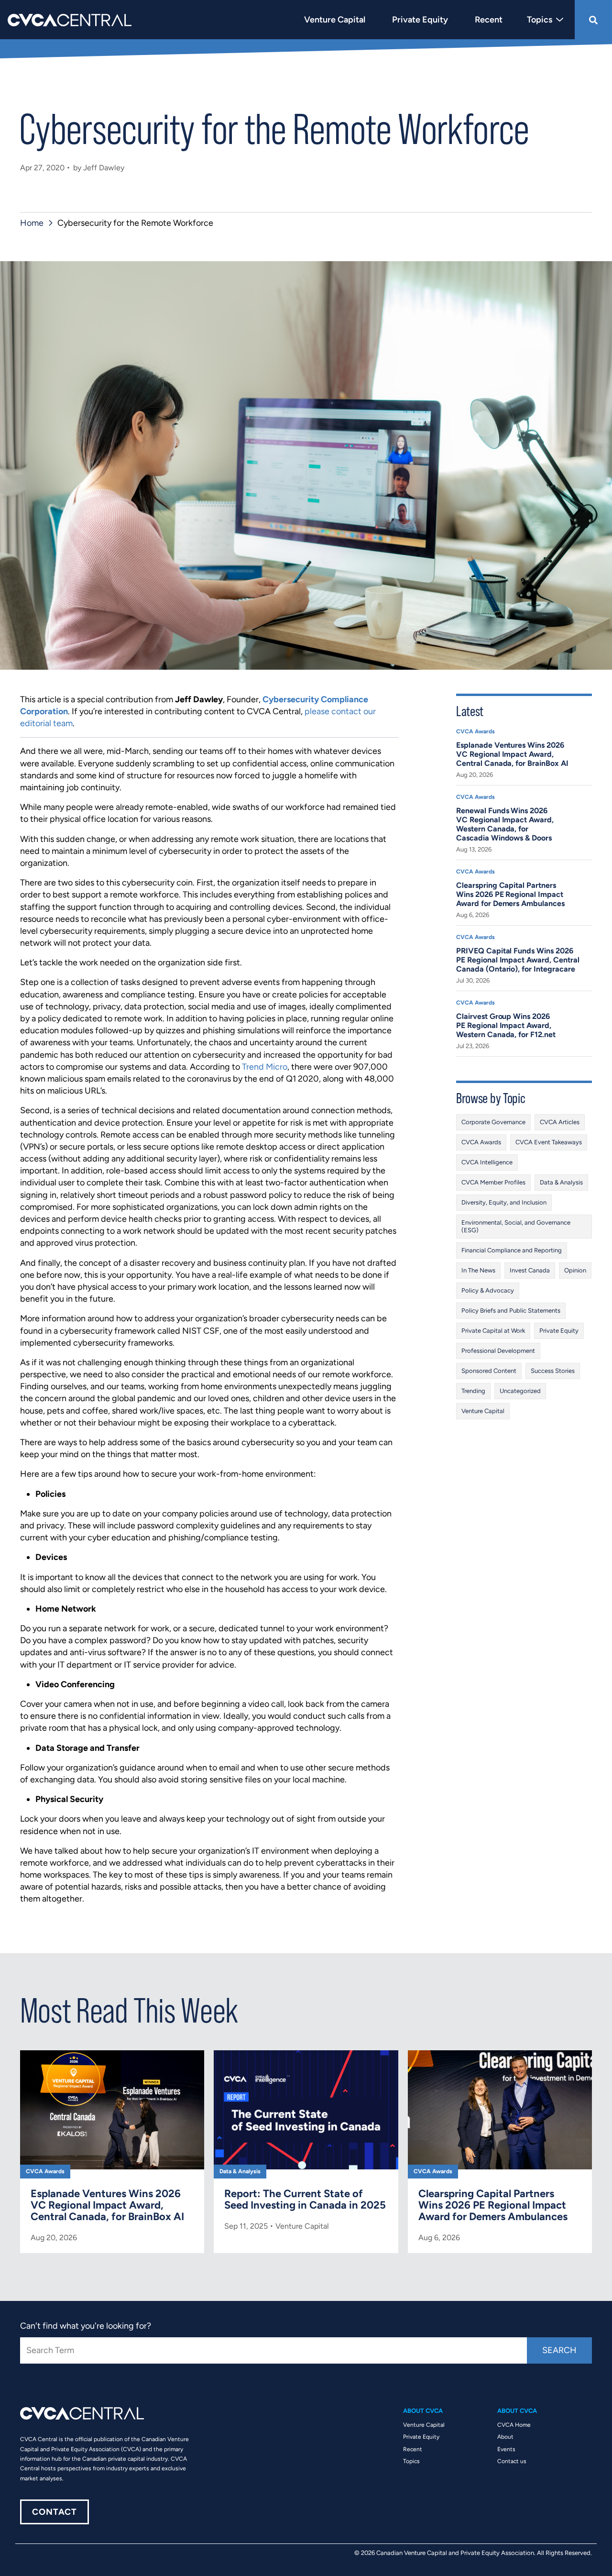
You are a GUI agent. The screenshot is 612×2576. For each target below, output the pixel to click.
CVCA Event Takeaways (549, 1142)
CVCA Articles (560, 1122)
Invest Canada (530, 1270)
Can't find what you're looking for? (86, 2326)
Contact (55, 2512)
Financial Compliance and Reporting (512, 1250)
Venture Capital (483, 1411)
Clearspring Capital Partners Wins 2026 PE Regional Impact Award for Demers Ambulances (510, 894)
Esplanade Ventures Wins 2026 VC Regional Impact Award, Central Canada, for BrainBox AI (512, 754)
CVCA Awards (475, 731)
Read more (112, 2152)
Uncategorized (520, 1391)
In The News (478, 1270)
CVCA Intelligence (487, 1162)
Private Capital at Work (493, 1331)
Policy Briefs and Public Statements (511, 1310)
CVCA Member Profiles (493, 1182)
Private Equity (559, 1331)
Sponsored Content (489, 1371)
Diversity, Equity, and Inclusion (504, 1202)
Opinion (575, 1270)
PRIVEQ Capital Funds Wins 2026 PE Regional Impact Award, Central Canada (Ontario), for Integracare (518, 960)
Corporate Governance (493, 1122)
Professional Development (498, 1351)
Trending (473, 1391)
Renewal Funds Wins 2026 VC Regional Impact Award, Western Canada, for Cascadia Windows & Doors (505, 824)
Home (32, 223)
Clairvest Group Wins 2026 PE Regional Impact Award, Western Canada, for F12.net (506, 1025)
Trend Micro (265, 1067)
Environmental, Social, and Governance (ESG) (516, 1226)
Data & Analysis (561, 1182)
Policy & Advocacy (488, 1290)
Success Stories (553, 1371)
